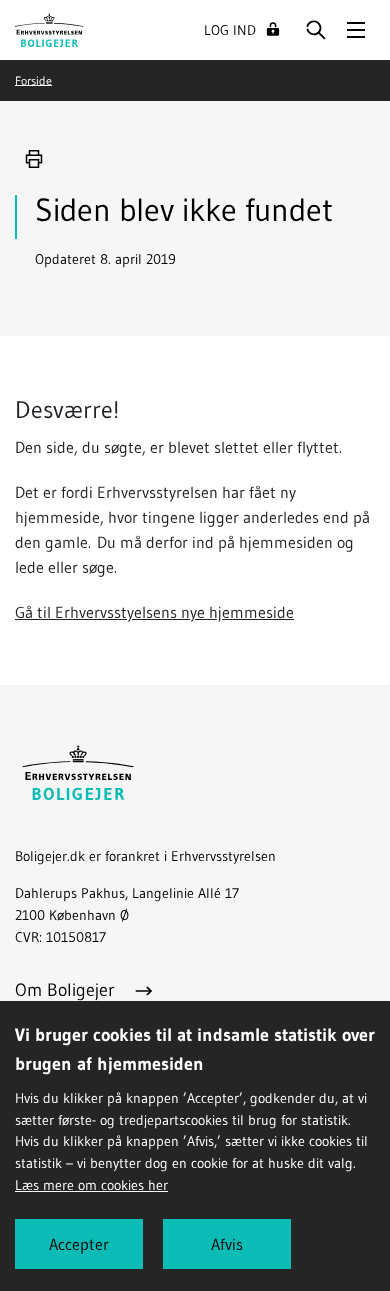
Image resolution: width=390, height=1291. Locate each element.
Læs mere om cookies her (91, 1185)
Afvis (227, 1244)
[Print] (34, 158)
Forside (33, 79)
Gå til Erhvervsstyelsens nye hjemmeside (154, 612)
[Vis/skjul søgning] (316, 30)
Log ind (230, 30)
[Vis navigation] (356, 30)
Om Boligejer (67, 990)
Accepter (79, 1244)
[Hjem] (49, 28)
